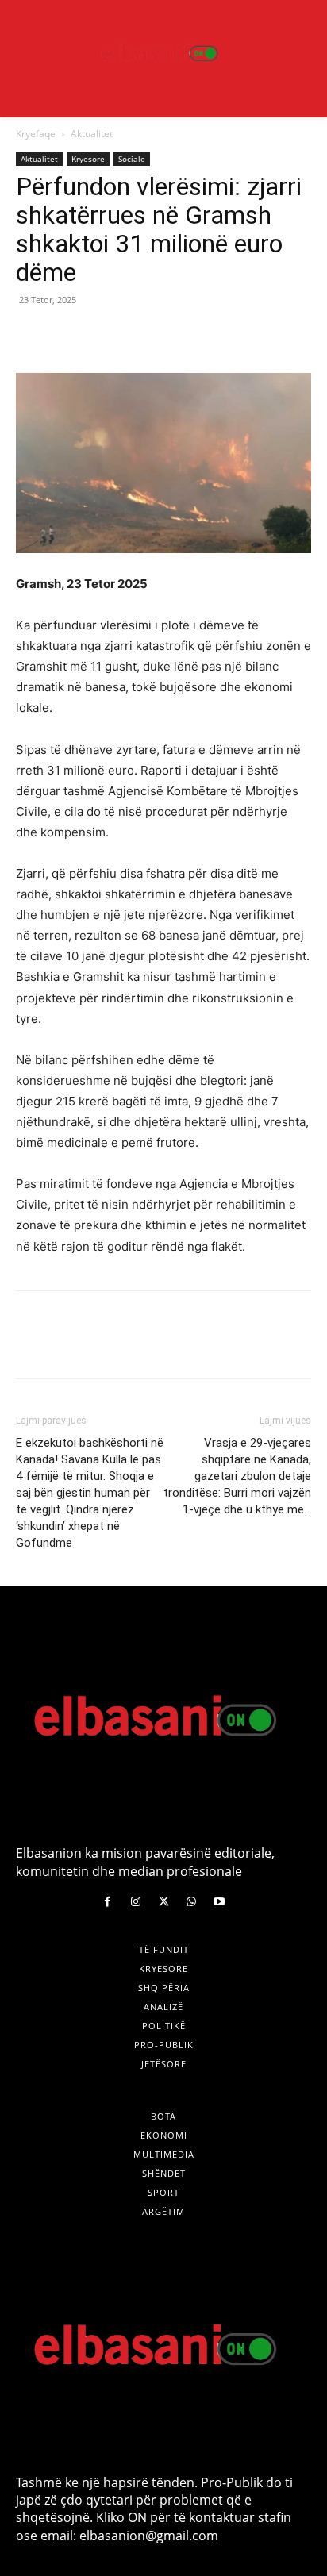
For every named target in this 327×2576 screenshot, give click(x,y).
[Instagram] (135, 1902)
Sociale (132, 159)
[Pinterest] (105, 336)
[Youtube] (219, 1902)
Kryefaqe (36, 134)
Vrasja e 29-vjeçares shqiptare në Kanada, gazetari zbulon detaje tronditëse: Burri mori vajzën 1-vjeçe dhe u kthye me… (237, 1476)
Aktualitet (92, 134)
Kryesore (88, 159)
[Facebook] (32, 336)
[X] (68, 336)
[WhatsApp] (141, 336)
